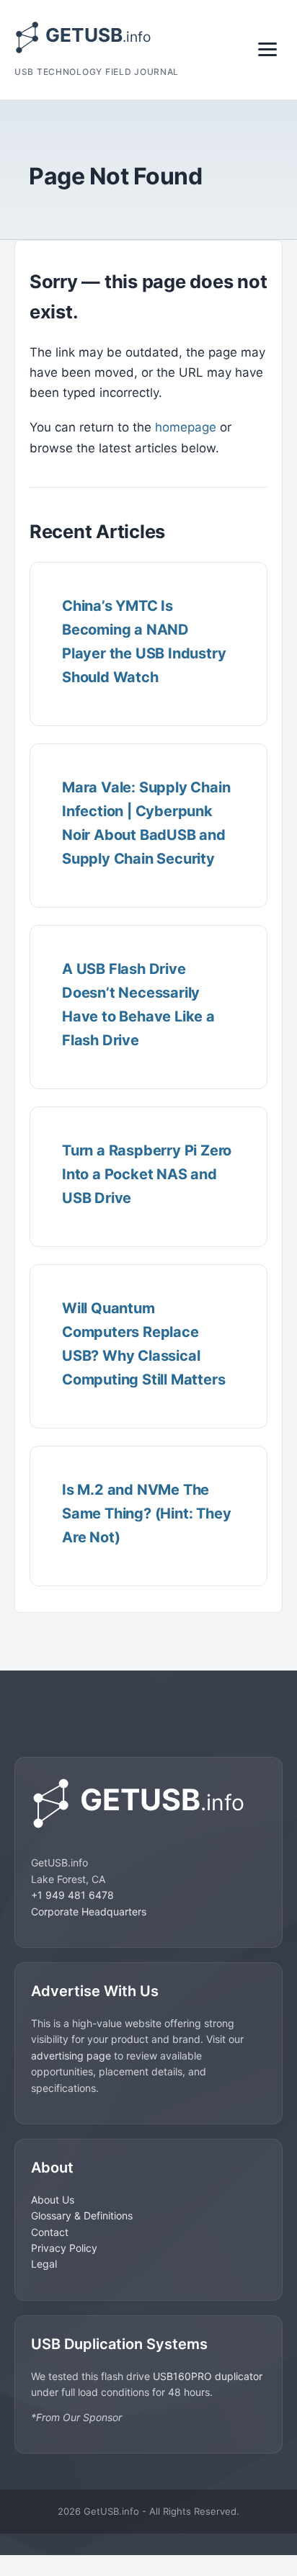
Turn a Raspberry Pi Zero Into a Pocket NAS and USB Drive (147, 1174)
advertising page (71, 2056)
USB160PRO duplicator (208, 2376)
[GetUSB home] (148, 1803)
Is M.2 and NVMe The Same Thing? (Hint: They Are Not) (146, 1513)
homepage (186, 427)
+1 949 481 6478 (72, 1895)
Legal (44, 2264)
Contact (50, 2232)
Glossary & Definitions (82, 2215)
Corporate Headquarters (89, 1911)
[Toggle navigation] (267, 49)
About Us (53, 2200)
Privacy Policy (64, 2248)
